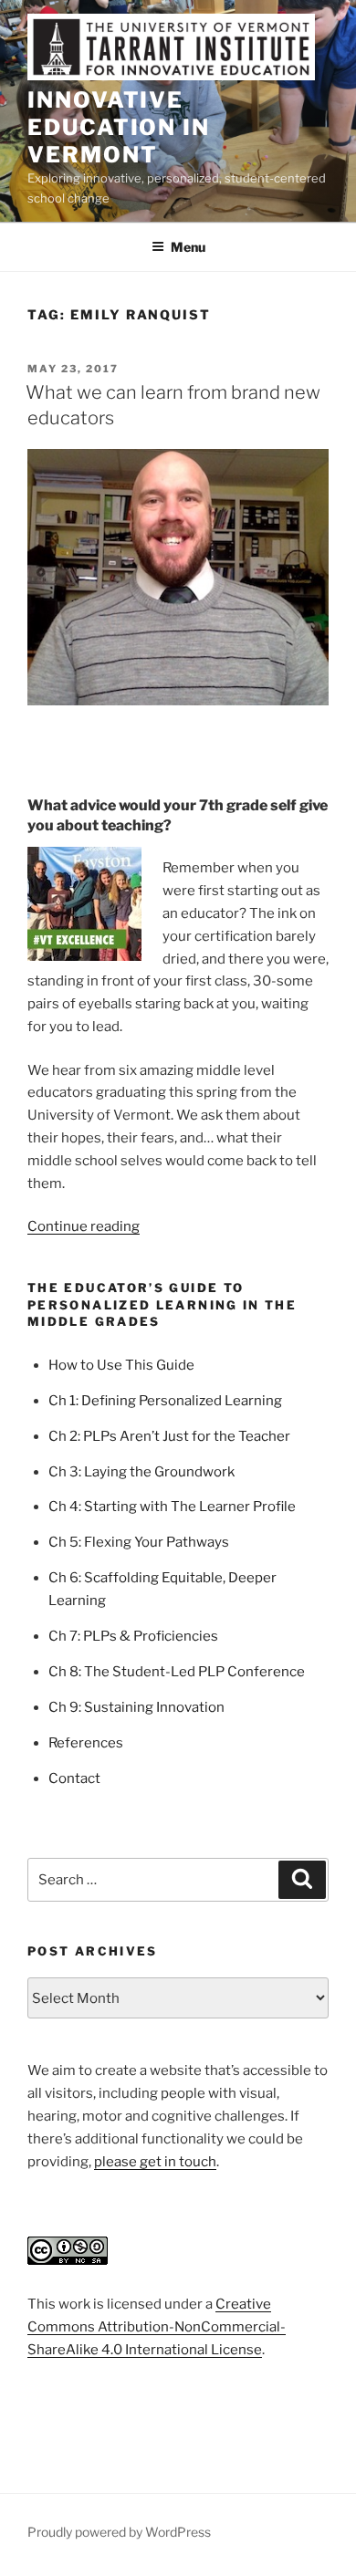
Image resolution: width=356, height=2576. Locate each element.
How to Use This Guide (121, 1365)
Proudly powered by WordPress (119, 2532)
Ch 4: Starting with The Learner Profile (172, 1507)
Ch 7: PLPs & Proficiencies (133, 1636)
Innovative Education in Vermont (119, 127)
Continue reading (84, 1226)
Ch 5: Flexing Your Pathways (139, 1542)
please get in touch (155, 2162)
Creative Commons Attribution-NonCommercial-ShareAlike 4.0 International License (157, 2327)
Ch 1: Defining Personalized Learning (165, 1401)
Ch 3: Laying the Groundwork (141, 1472)
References (86, 1743)
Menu (188, 247)
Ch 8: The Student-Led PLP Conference (177, 1672)
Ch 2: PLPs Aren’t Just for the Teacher (169, 1436)
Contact (74, 1778)
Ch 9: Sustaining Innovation (136, 1707)
